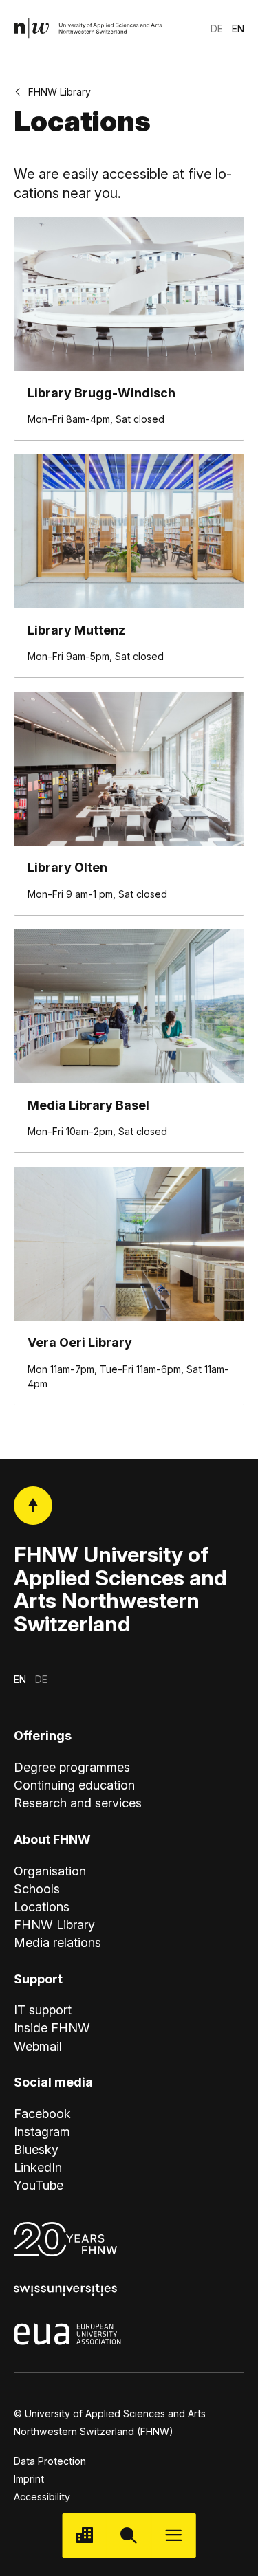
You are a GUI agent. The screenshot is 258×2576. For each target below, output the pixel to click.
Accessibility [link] (42, 2497)
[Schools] (84, 2536)
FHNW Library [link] (60, 92)
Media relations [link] (57, 1942)
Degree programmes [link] (72, 1767)
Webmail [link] (38, 2046)
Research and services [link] (78, 1803)
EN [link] (238, 29)
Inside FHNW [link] (52, 2028)
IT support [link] (43, 2010)
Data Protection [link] (50, 2461)
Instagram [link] (42, 2132)
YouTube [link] (39, 2185)
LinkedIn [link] (38, 2167)
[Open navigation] (174, 2536)
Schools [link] (37, 1889)
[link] (88, 29)
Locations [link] (42, 1907)
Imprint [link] (29, 2479)
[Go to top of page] (33, 1506)
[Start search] (129, 2536)
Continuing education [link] (74, 1785)
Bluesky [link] (36, 2149)
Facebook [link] (42, 2114)
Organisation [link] (50, 1871)
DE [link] (217, 29)
